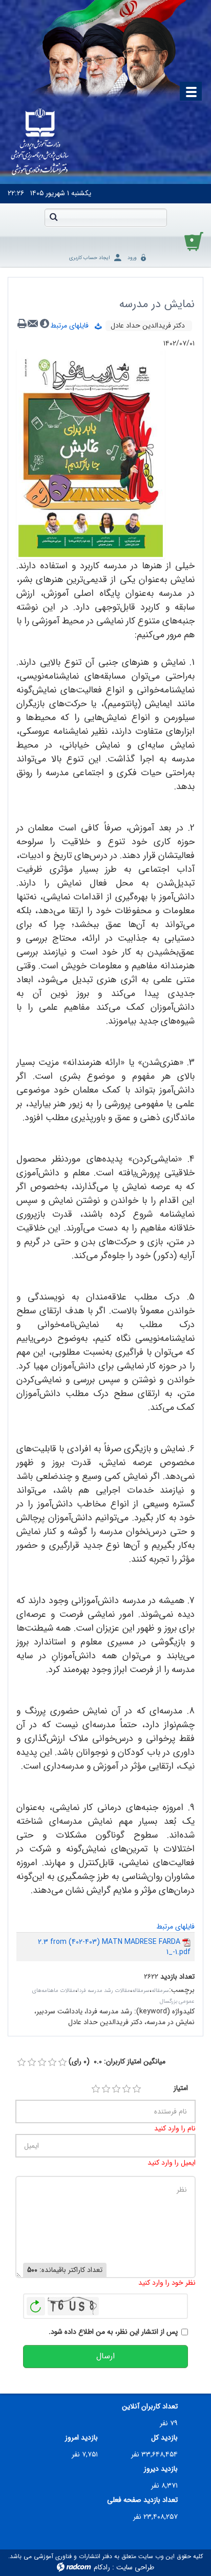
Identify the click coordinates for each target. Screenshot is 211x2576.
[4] (126, 2089)
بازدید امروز (81, 2438)
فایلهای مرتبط (72, 326)
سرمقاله (160, 1991)
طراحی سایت (135, 2567)
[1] (96, 2089)
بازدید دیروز (161, 2469)
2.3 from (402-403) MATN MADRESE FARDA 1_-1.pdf (114, 1947)
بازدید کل (164, 2438)
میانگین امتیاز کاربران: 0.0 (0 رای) (117, 2062)
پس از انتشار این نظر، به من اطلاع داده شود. (113, 2332)
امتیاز (181, 2088)
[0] (22, 2062)
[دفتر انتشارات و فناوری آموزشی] (40, 143)
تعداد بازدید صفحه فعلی (142, 2500)
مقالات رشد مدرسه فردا (104, 1991)
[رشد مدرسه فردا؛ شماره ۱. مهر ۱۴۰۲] (91, 454)
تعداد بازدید (177, 1977)
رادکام (102, 2567)
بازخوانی (36, 2304)
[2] (106, 2089)
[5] (137, 2089)
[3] (116, 2089)
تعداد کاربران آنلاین (150, 2407)
